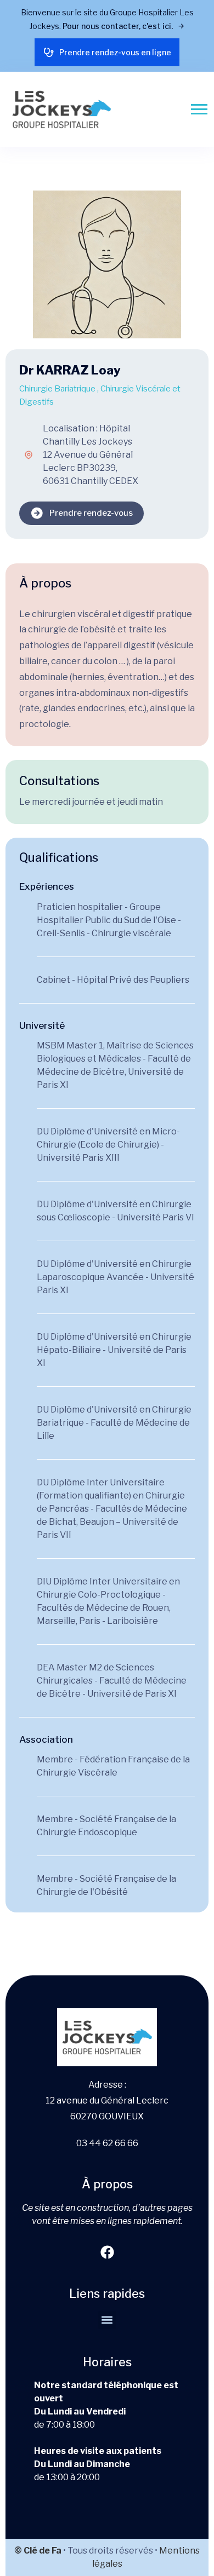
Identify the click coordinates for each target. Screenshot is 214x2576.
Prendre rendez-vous (91, 513)
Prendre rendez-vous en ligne (115, 52)
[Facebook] (107, 2252)
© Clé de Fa (38, 2551)
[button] (107, 2320)
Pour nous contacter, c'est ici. (119, 26)
